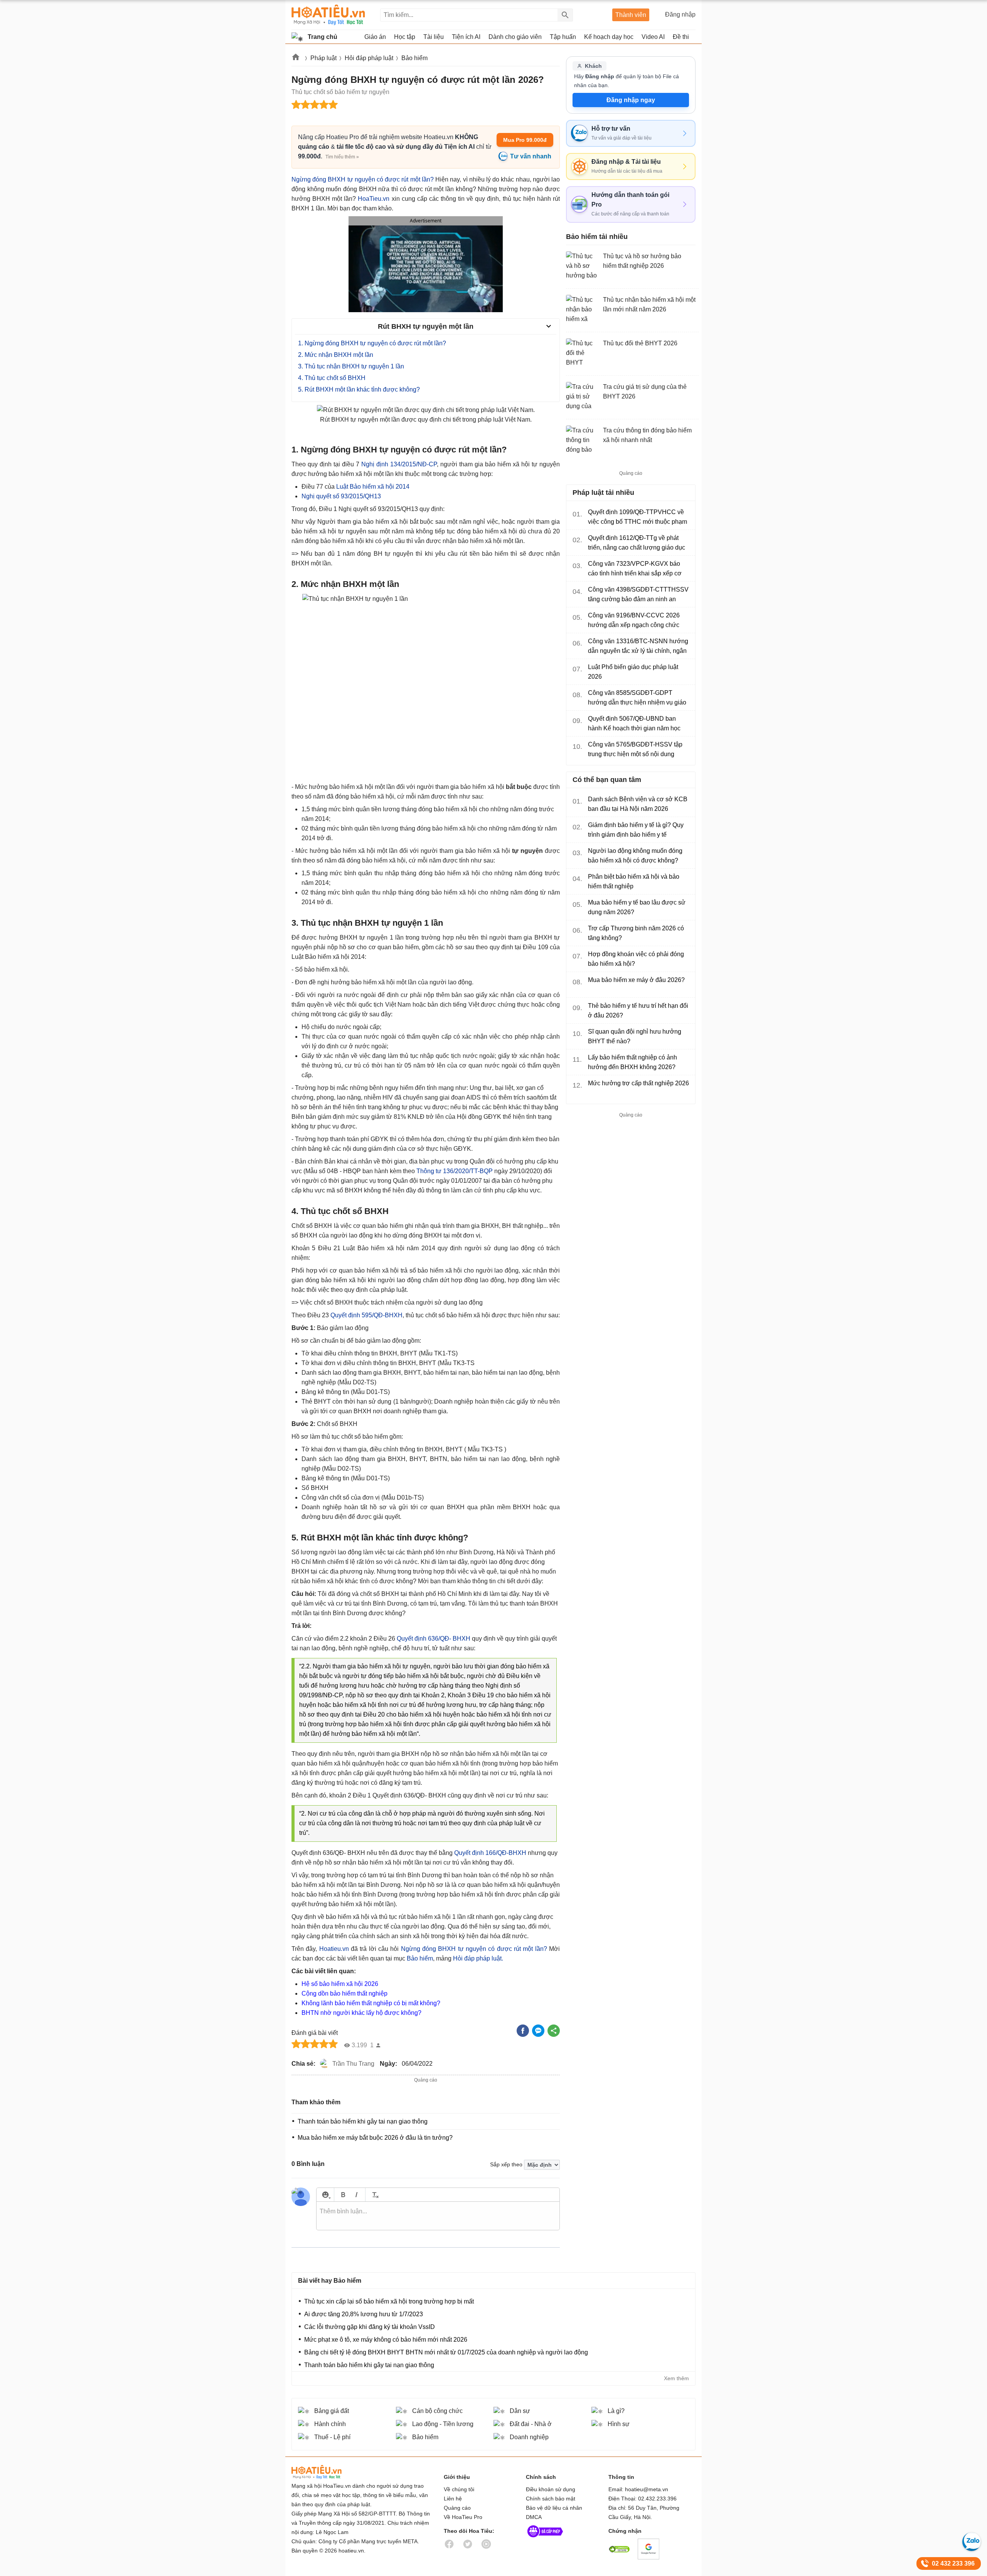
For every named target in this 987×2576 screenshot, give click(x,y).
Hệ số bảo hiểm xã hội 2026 (340, 1984)
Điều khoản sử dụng (551, 2489)
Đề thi (681, 37)
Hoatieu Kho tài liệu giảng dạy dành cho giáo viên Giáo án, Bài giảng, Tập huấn (328, 15)
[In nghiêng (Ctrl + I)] (356, 2195)
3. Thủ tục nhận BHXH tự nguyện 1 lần (351, 366)
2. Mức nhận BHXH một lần (336, 355)
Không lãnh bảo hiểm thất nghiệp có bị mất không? (371, 2003)
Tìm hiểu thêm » (342, 157)
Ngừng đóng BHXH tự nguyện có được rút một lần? (363, 179)
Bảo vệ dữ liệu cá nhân (554, 2508)
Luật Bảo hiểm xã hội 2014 (373, 487)
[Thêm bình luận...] (438, 2216)
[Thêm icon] (325, 2195)
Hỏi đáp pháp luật (369, 58)
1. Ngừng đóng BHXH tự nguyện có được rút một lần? (372, 343)
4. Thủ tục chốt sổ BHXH (332, 378)
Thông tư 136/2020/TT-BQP (455, 1171)
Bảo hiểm (414, 58)
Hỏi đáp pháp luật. (478, 1958)
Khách (593, 66)
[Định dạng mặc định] (374, 2195)
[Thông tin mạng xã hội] (545, 2539)
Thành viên (631, 15)
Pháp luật (323, 58)
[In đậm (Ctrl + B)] (343, 2195)
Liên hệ (453, 2499)
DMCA (534, 2517)
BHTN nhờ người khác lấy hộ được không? (361, 2013)
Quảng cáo (457, 2508)
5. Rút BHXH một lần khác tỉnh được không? (359, 389)
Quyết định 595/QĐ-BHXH (366, 1315)
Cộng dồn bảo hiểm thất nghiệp (344, 1993)
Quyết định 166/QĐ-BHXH (490, 1853)
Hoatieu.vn (296, 58)
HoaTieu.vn (374, 199)
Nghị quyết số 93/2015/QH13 (341, 496)
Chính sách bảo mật (551, 2499)
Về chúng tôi (459, 2489)
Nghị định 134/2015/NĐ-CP (399, 464)
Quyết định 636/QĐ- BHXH (433, 1639)
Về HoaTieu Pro (463, 2517)
